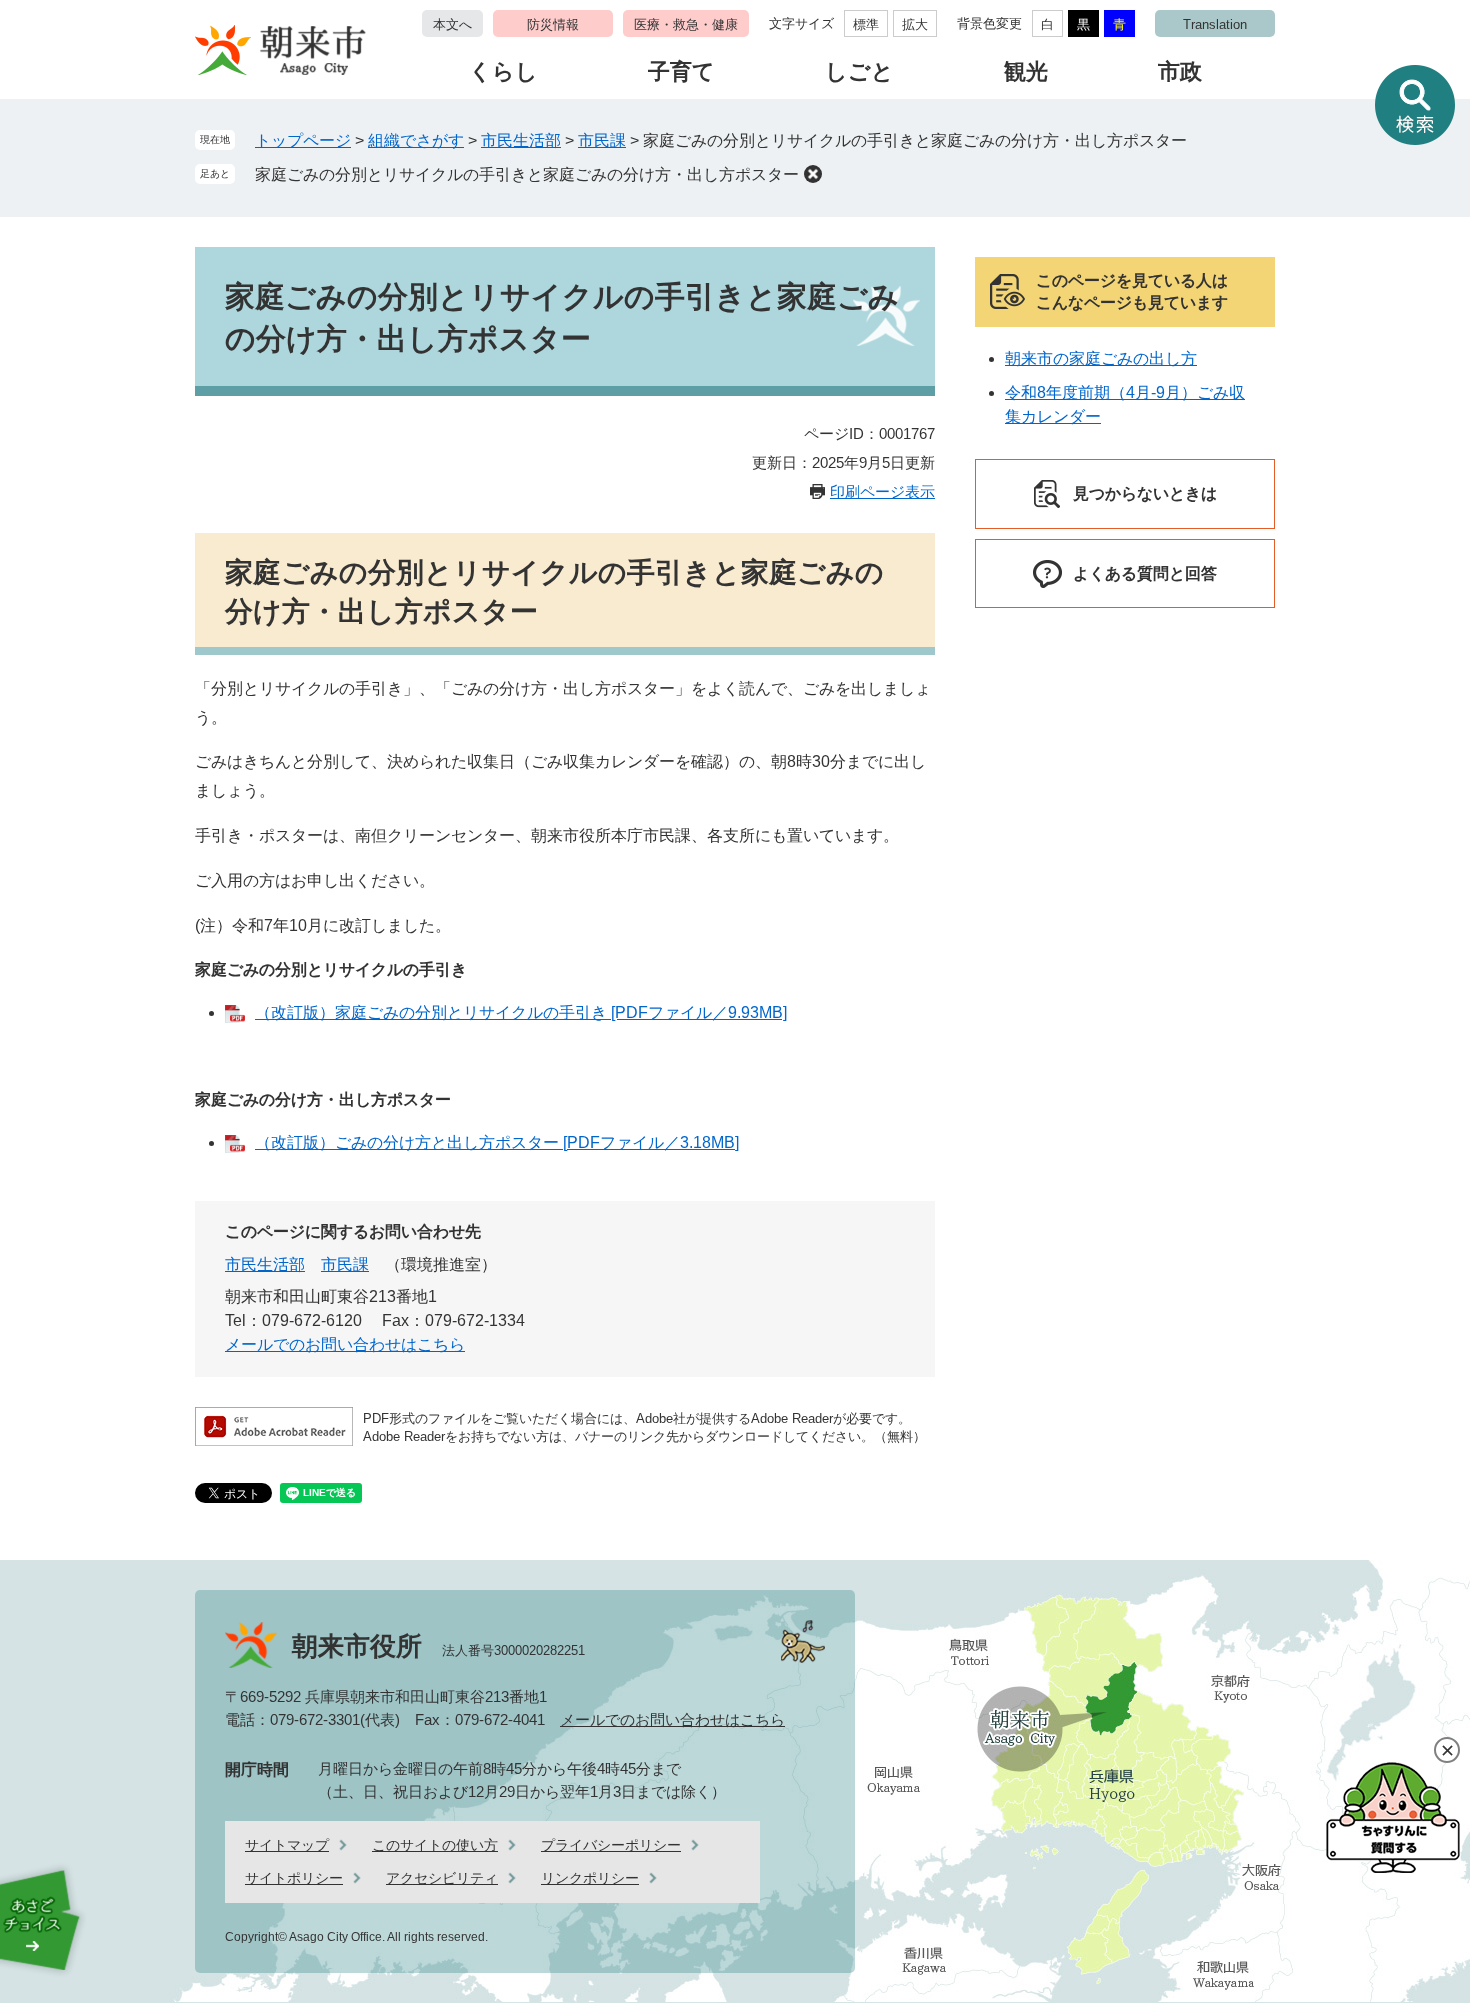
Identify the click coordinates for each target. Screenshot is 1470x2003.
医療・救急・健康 (686, 24)
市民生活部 (521, 140)
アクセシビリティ (442, 1878)
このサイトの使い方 (435, 1845)
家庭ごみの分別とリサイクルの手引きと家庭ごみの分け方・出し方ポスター (527, 174)
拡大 (915, 24)
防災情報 (553, 24)
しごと (859, 71)
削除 (813, 174)
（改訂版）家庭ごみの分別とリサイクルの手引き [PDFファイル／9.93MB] (521, 1012)
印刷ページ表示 (882, 491)
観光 (1026, 71)
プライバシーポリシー (611, 1845)
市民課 (602, 140)
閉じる (1447, 1750)
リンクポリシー (590, 1878)
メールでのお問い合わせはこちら (345, 1344)
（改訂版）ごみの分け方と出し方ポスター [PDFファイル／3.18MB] (497, 1142)
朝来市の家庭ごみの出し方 (1101, 358)
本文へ (452, 24)
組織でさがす (416, 140)
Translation (1215, 24)
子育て (681, 71)
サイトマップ (287, 1845)
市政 (1180, 71)
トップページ (303, 140)
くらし (503, 71)
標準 (866, 24)
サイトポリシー (294, 1878)
